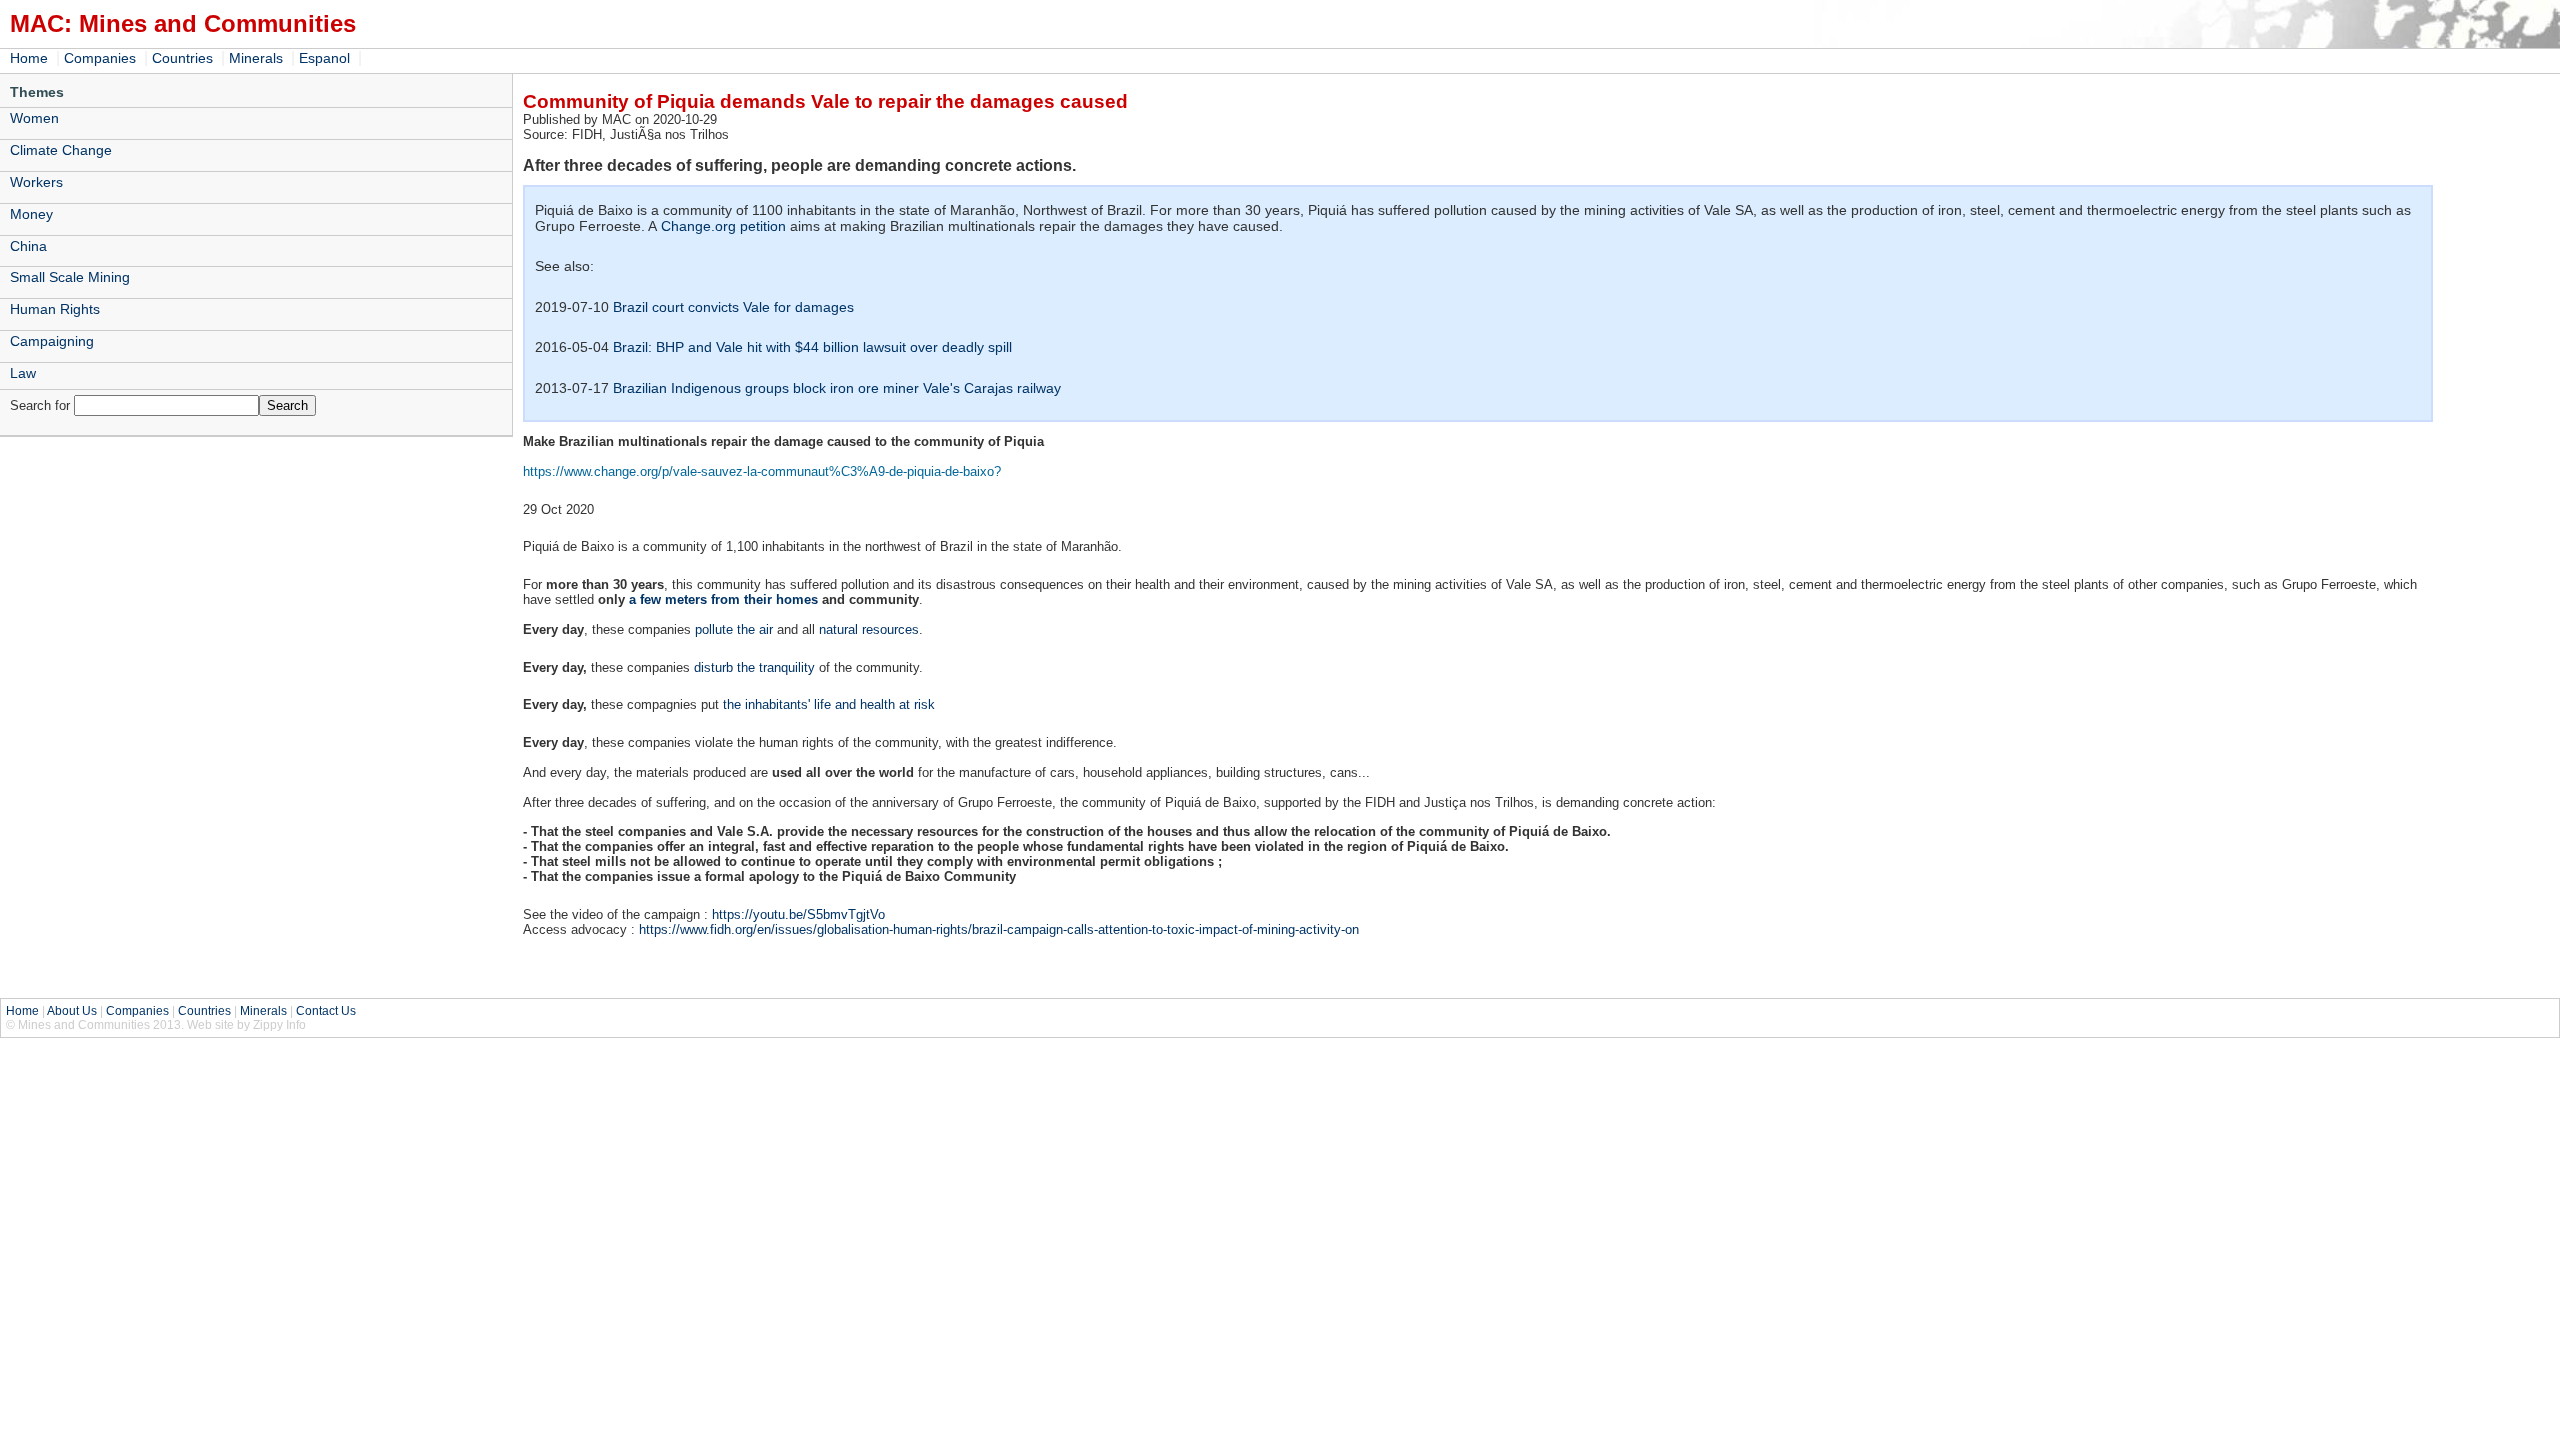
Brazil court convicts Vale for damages (733, 307)
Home (29, 58)
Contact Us (326, 1011)
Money (31, 214)
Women (34, 118)
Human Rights (55, 309)
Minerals (256, 58)
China (28, 246)
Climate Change (61, 150)
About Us (72, 1011)
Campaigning (52, 341)
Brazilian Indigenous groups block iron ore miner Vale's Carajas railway (837, 388)
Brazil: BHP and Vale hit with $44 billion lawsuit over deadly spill (812, 347)
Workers (36, 182)
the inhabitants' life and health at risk (829, 704)
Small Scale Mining (70, 277)
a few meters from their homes (723, 599)
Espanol (324, 58)
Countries (182, 58)
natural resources (869, 629)
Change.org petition (723, 226)
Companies (100, 58)
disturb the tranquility (754, 667)
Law (23, 373)
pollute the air (734, 629)
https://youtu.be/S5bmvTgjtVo (798, 914)
